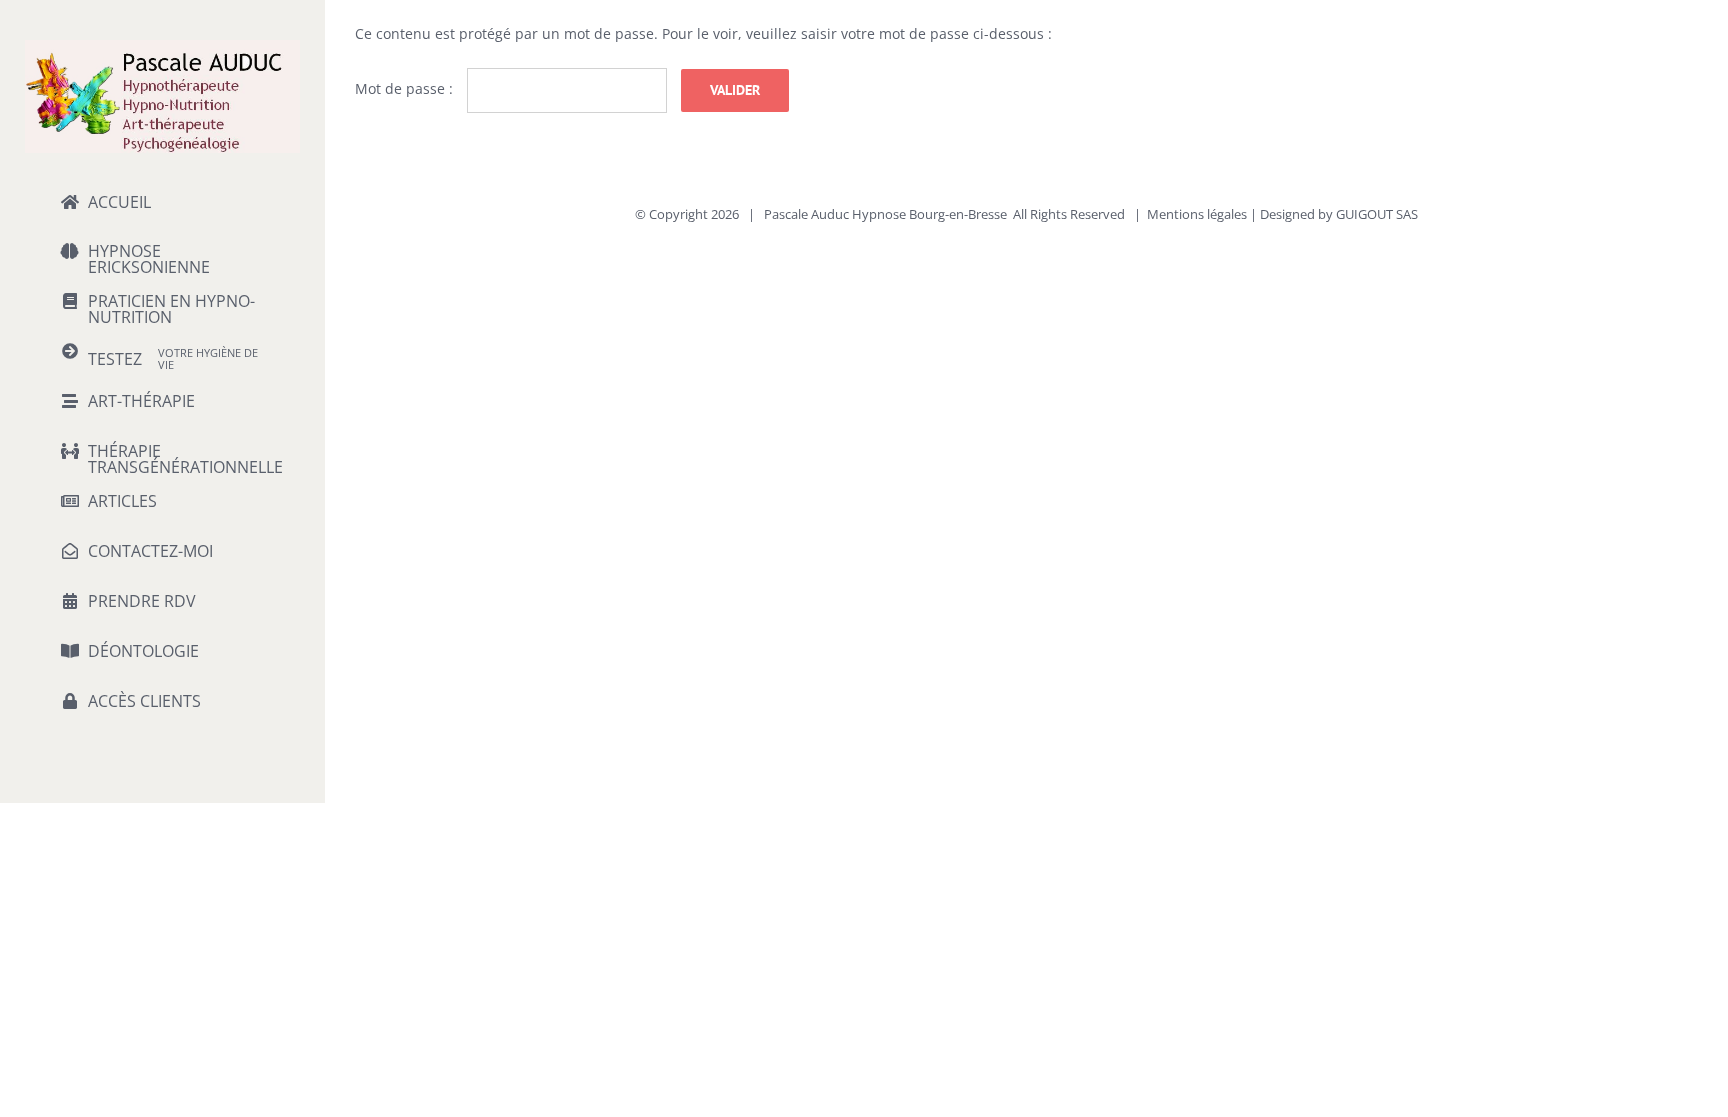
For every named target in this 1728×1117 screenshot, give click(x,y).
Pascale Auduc (806, 214)
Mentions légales (1197, 214)
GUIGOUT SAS (1377, 214)
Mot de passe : (406, 88)
